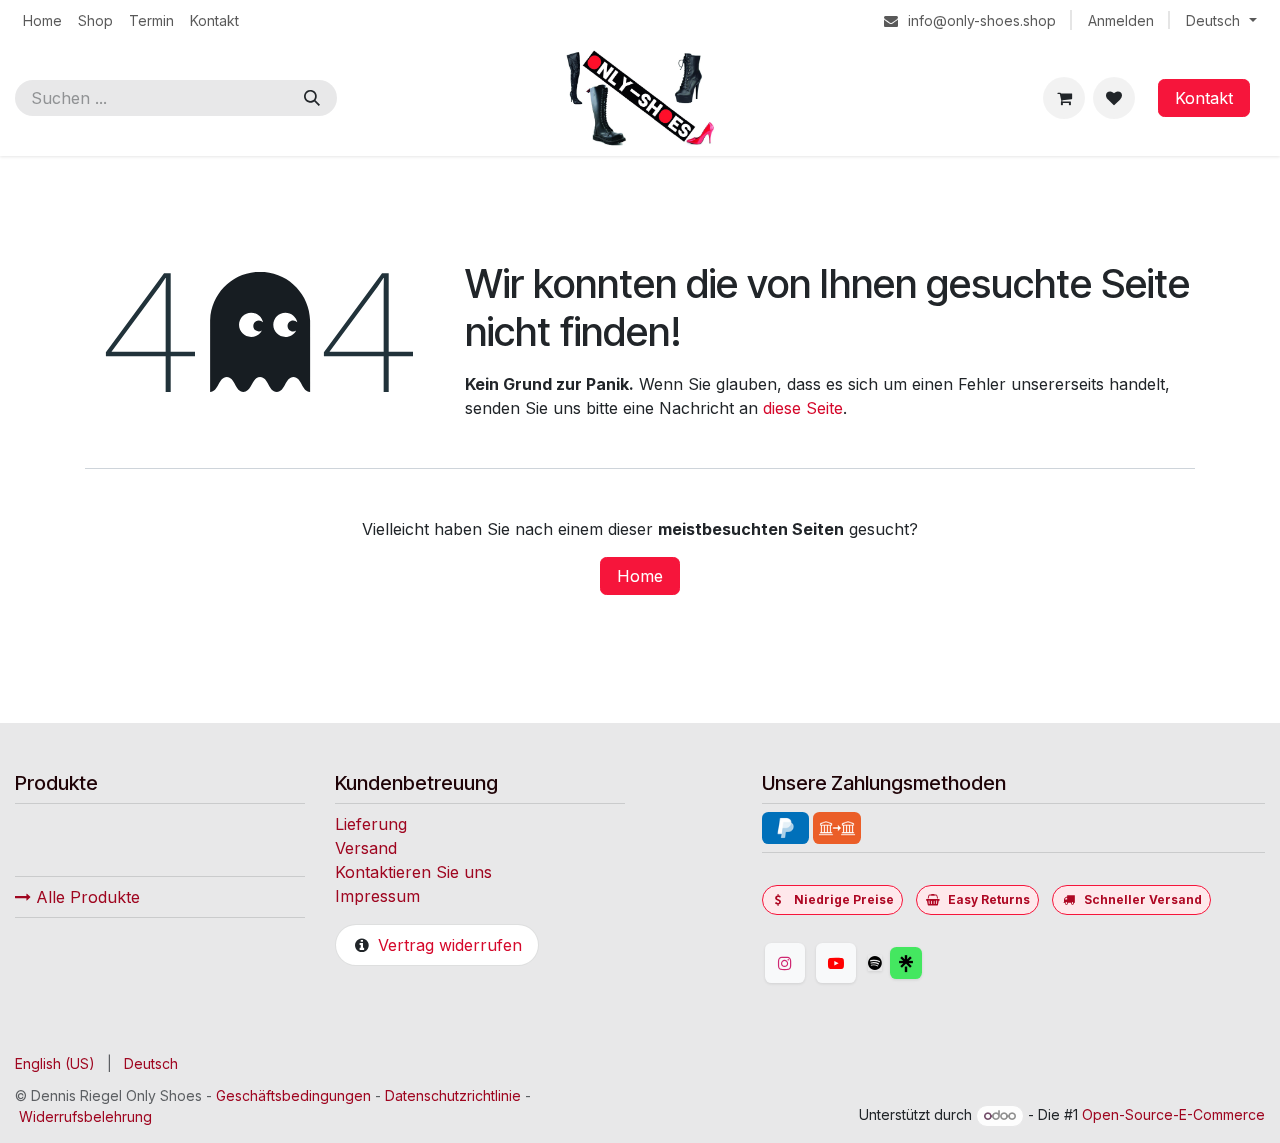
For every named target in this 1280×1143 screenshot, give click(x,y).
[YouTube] (836, 963)
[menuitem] (42, 20)
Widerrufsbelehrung (85, 1116)
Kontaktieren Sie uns (413, 872)
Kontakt (1204, 98)
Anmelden (1121, 20)
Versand (366, 848)
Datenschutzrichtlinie (453, 1095)
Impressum (377, 896)
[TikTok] (875, 963)
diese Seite (803, 408)
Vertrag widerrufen (450, 945)
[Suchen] (312, 98)
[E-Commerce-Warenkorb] (1064, 98)
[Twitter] (954, 963)
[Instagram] (785, 963)
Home (640, 576)
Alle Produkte (85, 897)
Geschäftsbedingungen (293, 1095)
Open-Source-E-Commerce (1173, 1114)
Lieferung (371, 824)
